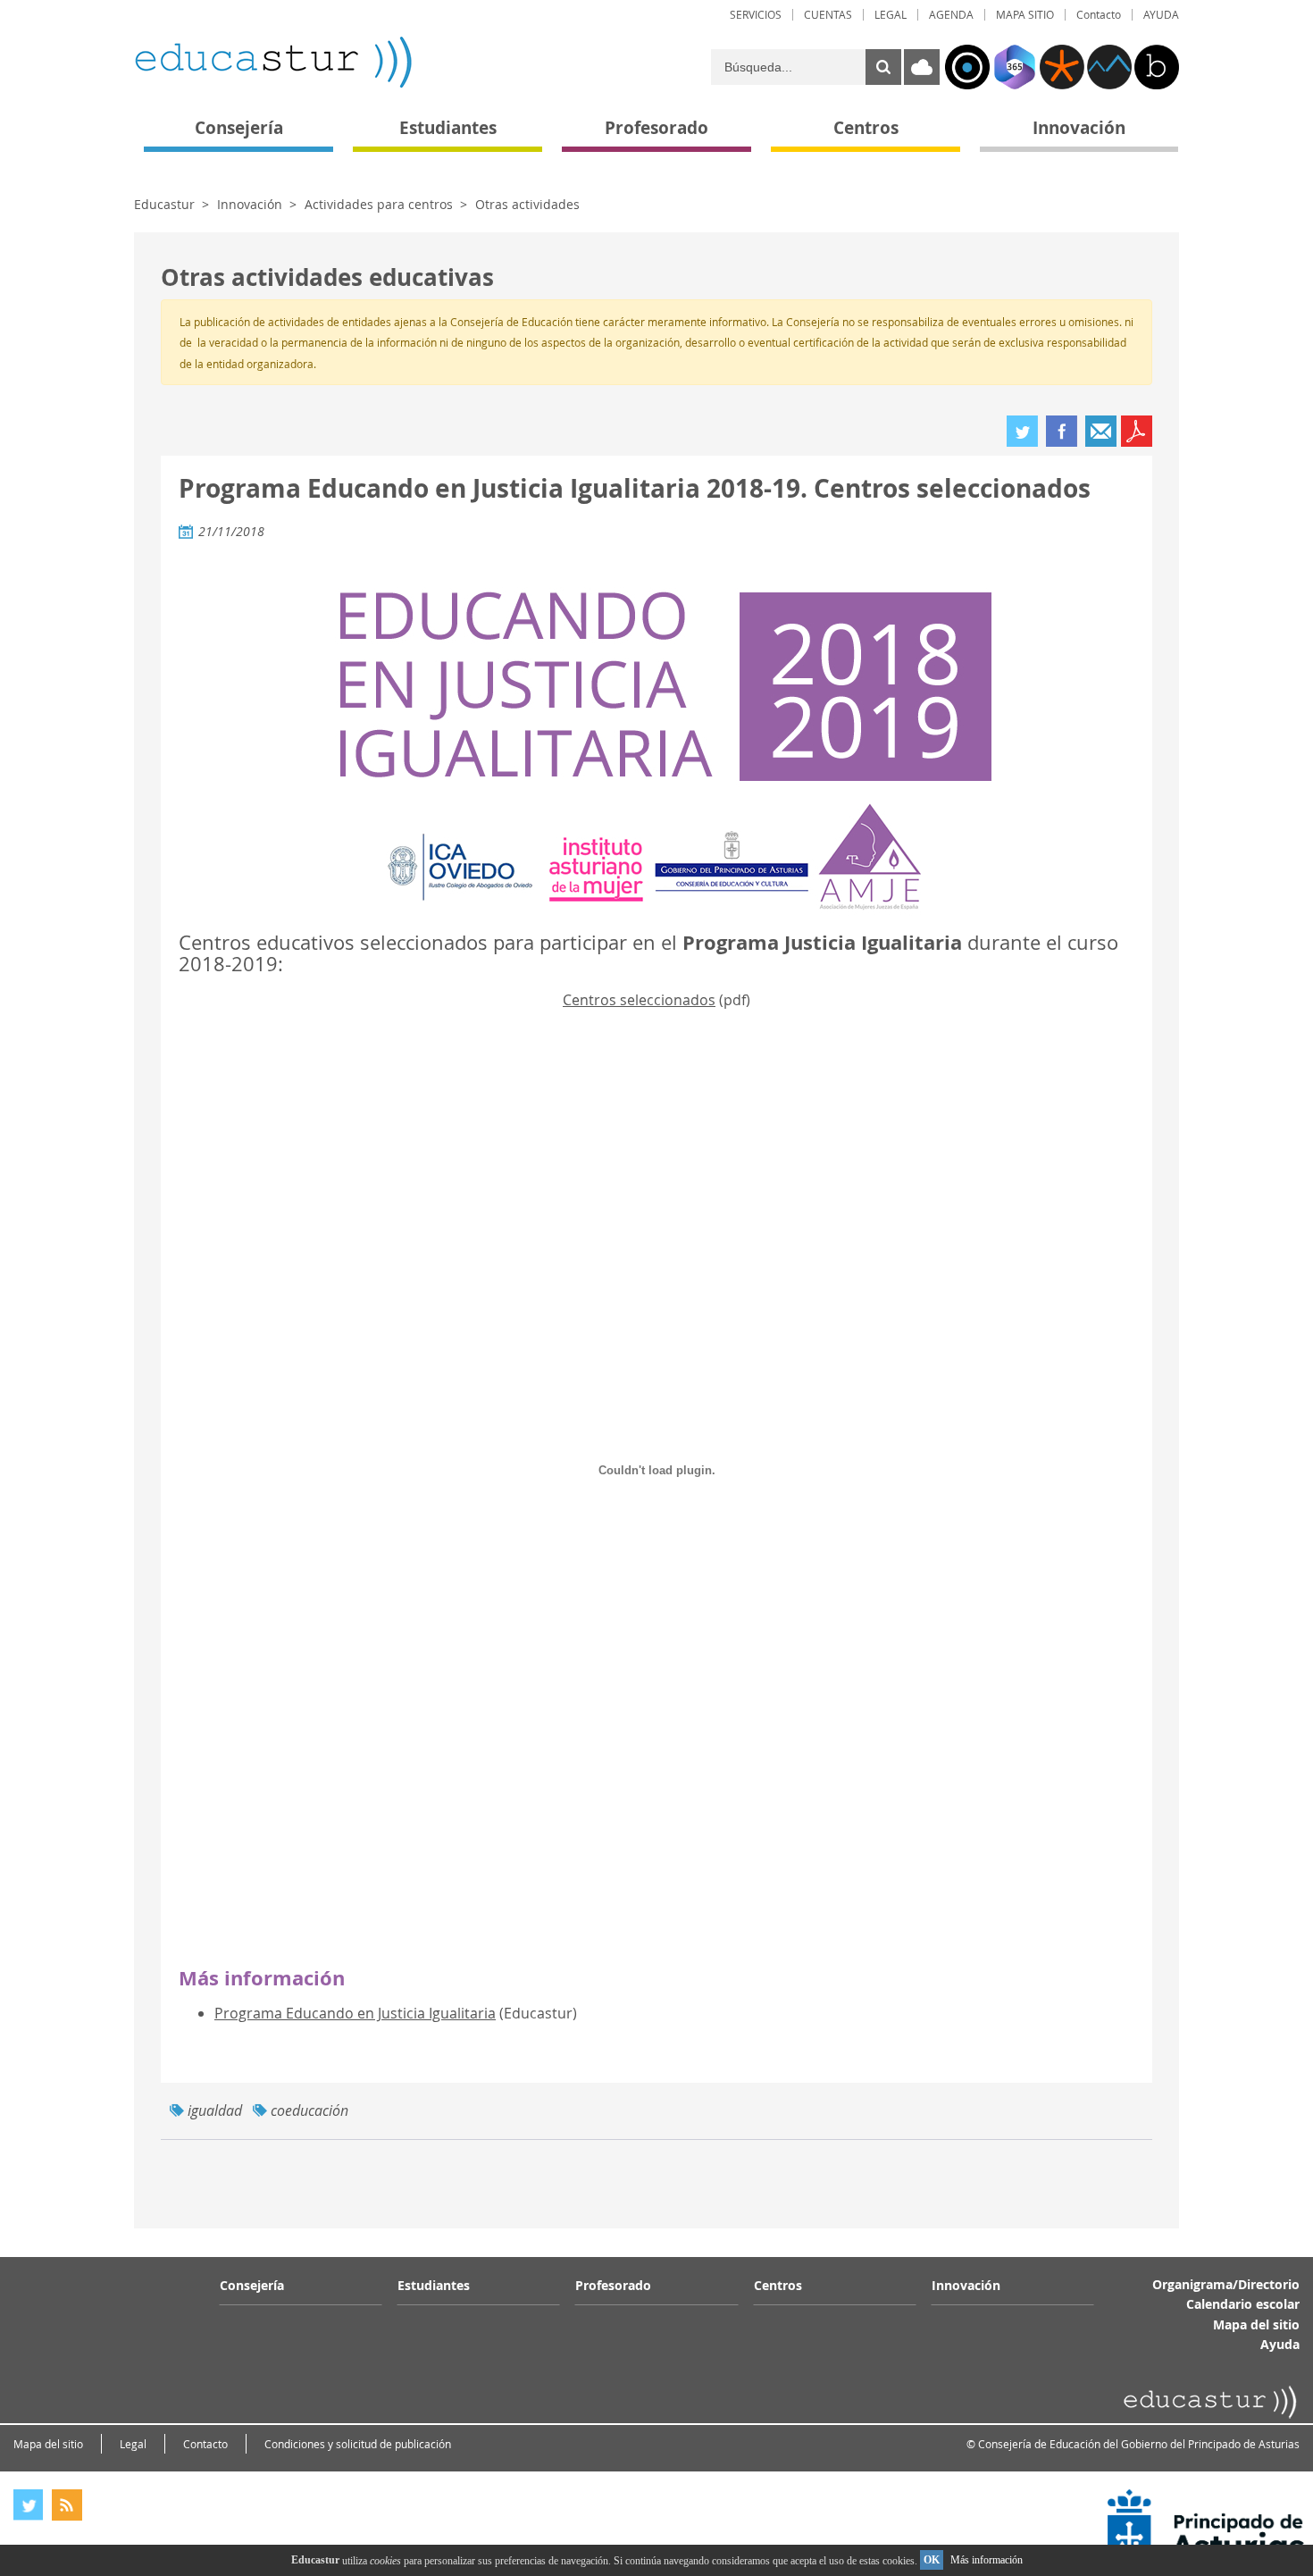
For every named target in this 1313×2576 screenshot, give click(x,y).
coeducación (309, 2110)
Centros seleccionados (639, 1000)
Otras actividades (527, 204)
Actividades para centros (379, 204)
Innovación (250, 204)
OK (932, 2560)
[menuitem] (756, 15)
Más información (987, 2560)
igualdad (215, 2110)
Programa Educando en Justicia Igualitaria (355, 2013)
